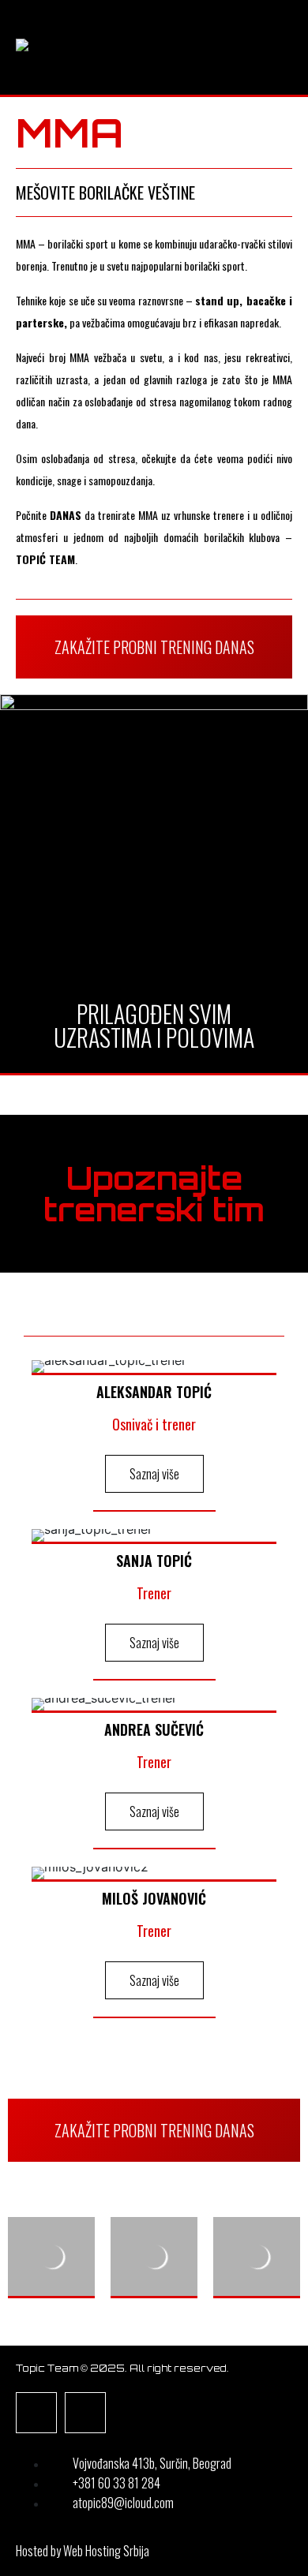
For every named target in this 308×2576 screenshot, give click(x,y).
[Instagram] (85, 2413)
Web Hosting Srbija (106, 2551)
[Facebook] (36, 2413)
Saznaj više (154, 1474)
